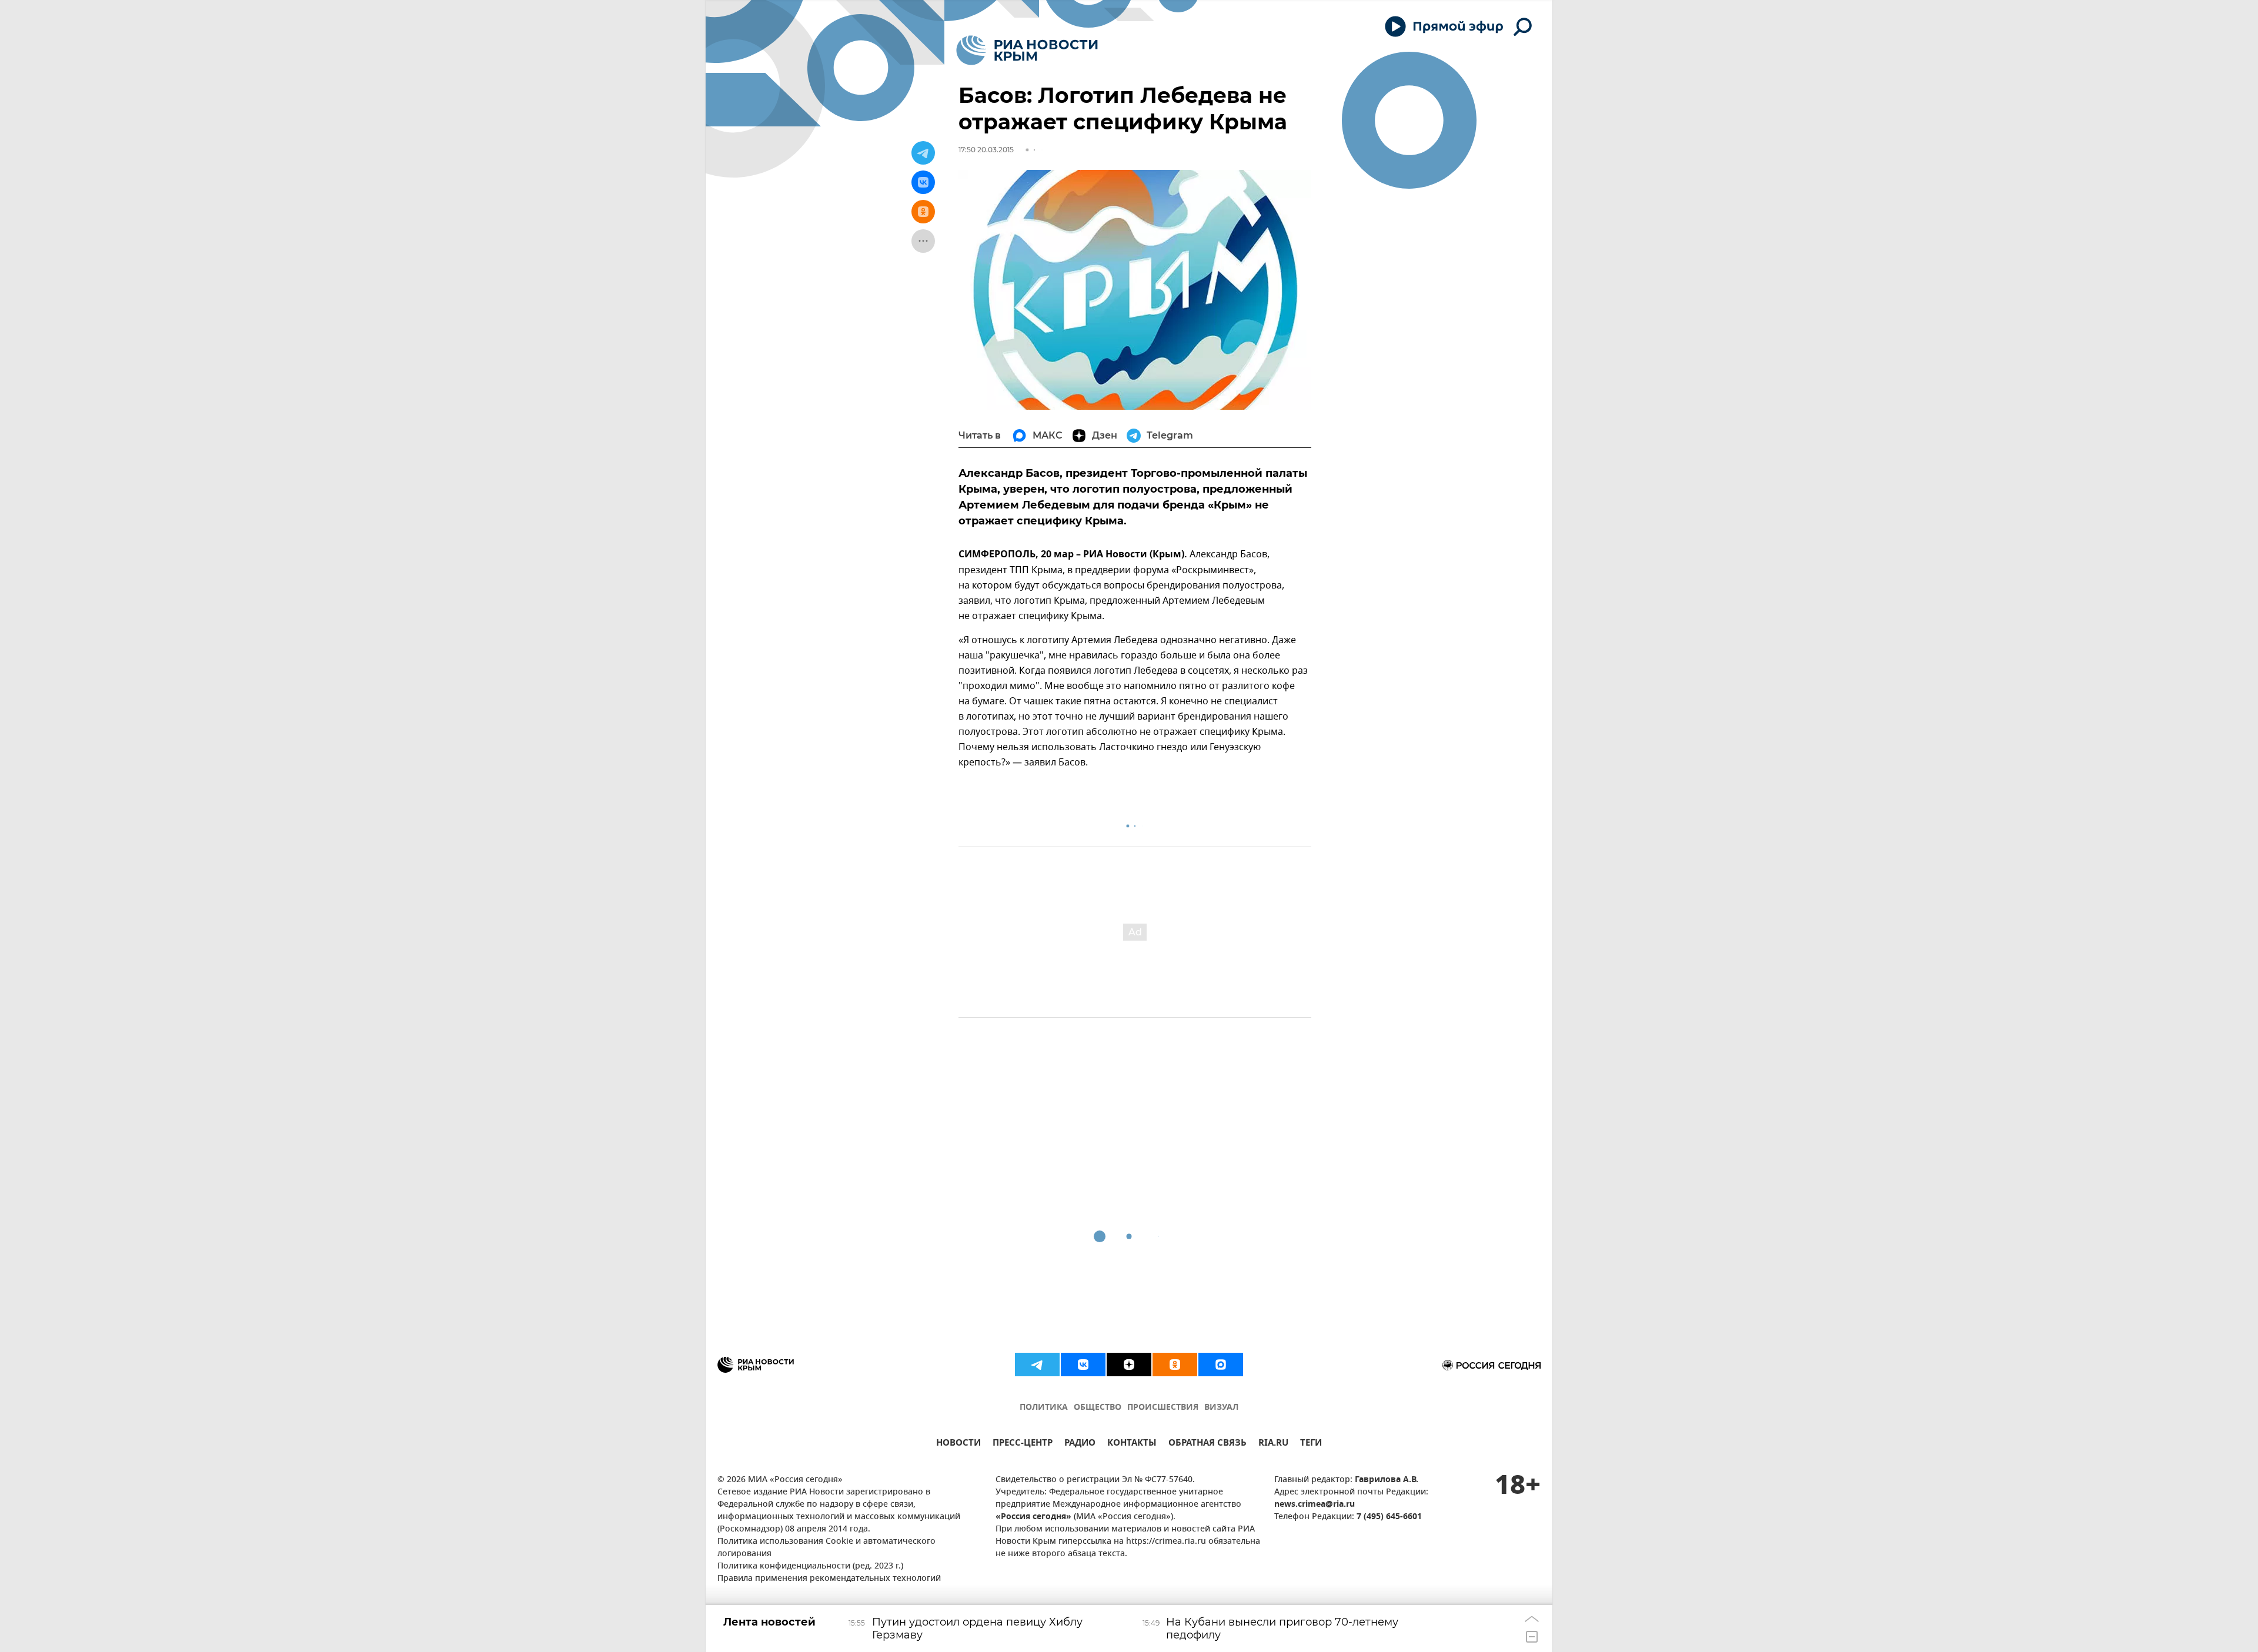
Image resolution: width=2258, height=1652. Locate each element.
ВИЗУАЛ (1221, 1408)
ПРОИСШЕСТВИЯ (1163, 1408)
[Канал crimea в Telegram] (1037, 1365)
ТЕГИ (1311, 1444)
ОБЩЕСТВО (1098, 1408)
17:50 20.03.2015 (986, 150)
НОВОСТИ (958, 1444)
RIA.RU (1273, 1444)
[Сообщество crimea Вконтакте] (1083, 1365)
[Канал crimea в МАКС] (1221, 1365)
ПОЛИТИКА (1044, 1408)
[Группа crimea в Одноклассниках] (1175, 1365)
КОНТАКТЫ (1132, 1444)
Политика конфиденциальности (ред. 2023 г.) (810, 1566)
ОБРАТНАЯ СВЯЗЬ (1208, 1444)
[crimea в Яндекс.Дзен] (1129, 1365)
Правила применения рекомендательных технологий (829, 1579)
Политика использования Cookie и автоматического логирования (826, 1548)
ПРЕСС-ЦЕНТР (1023, 1444)
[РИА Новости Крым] (1027, 50)
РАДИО (1080, 1444)
